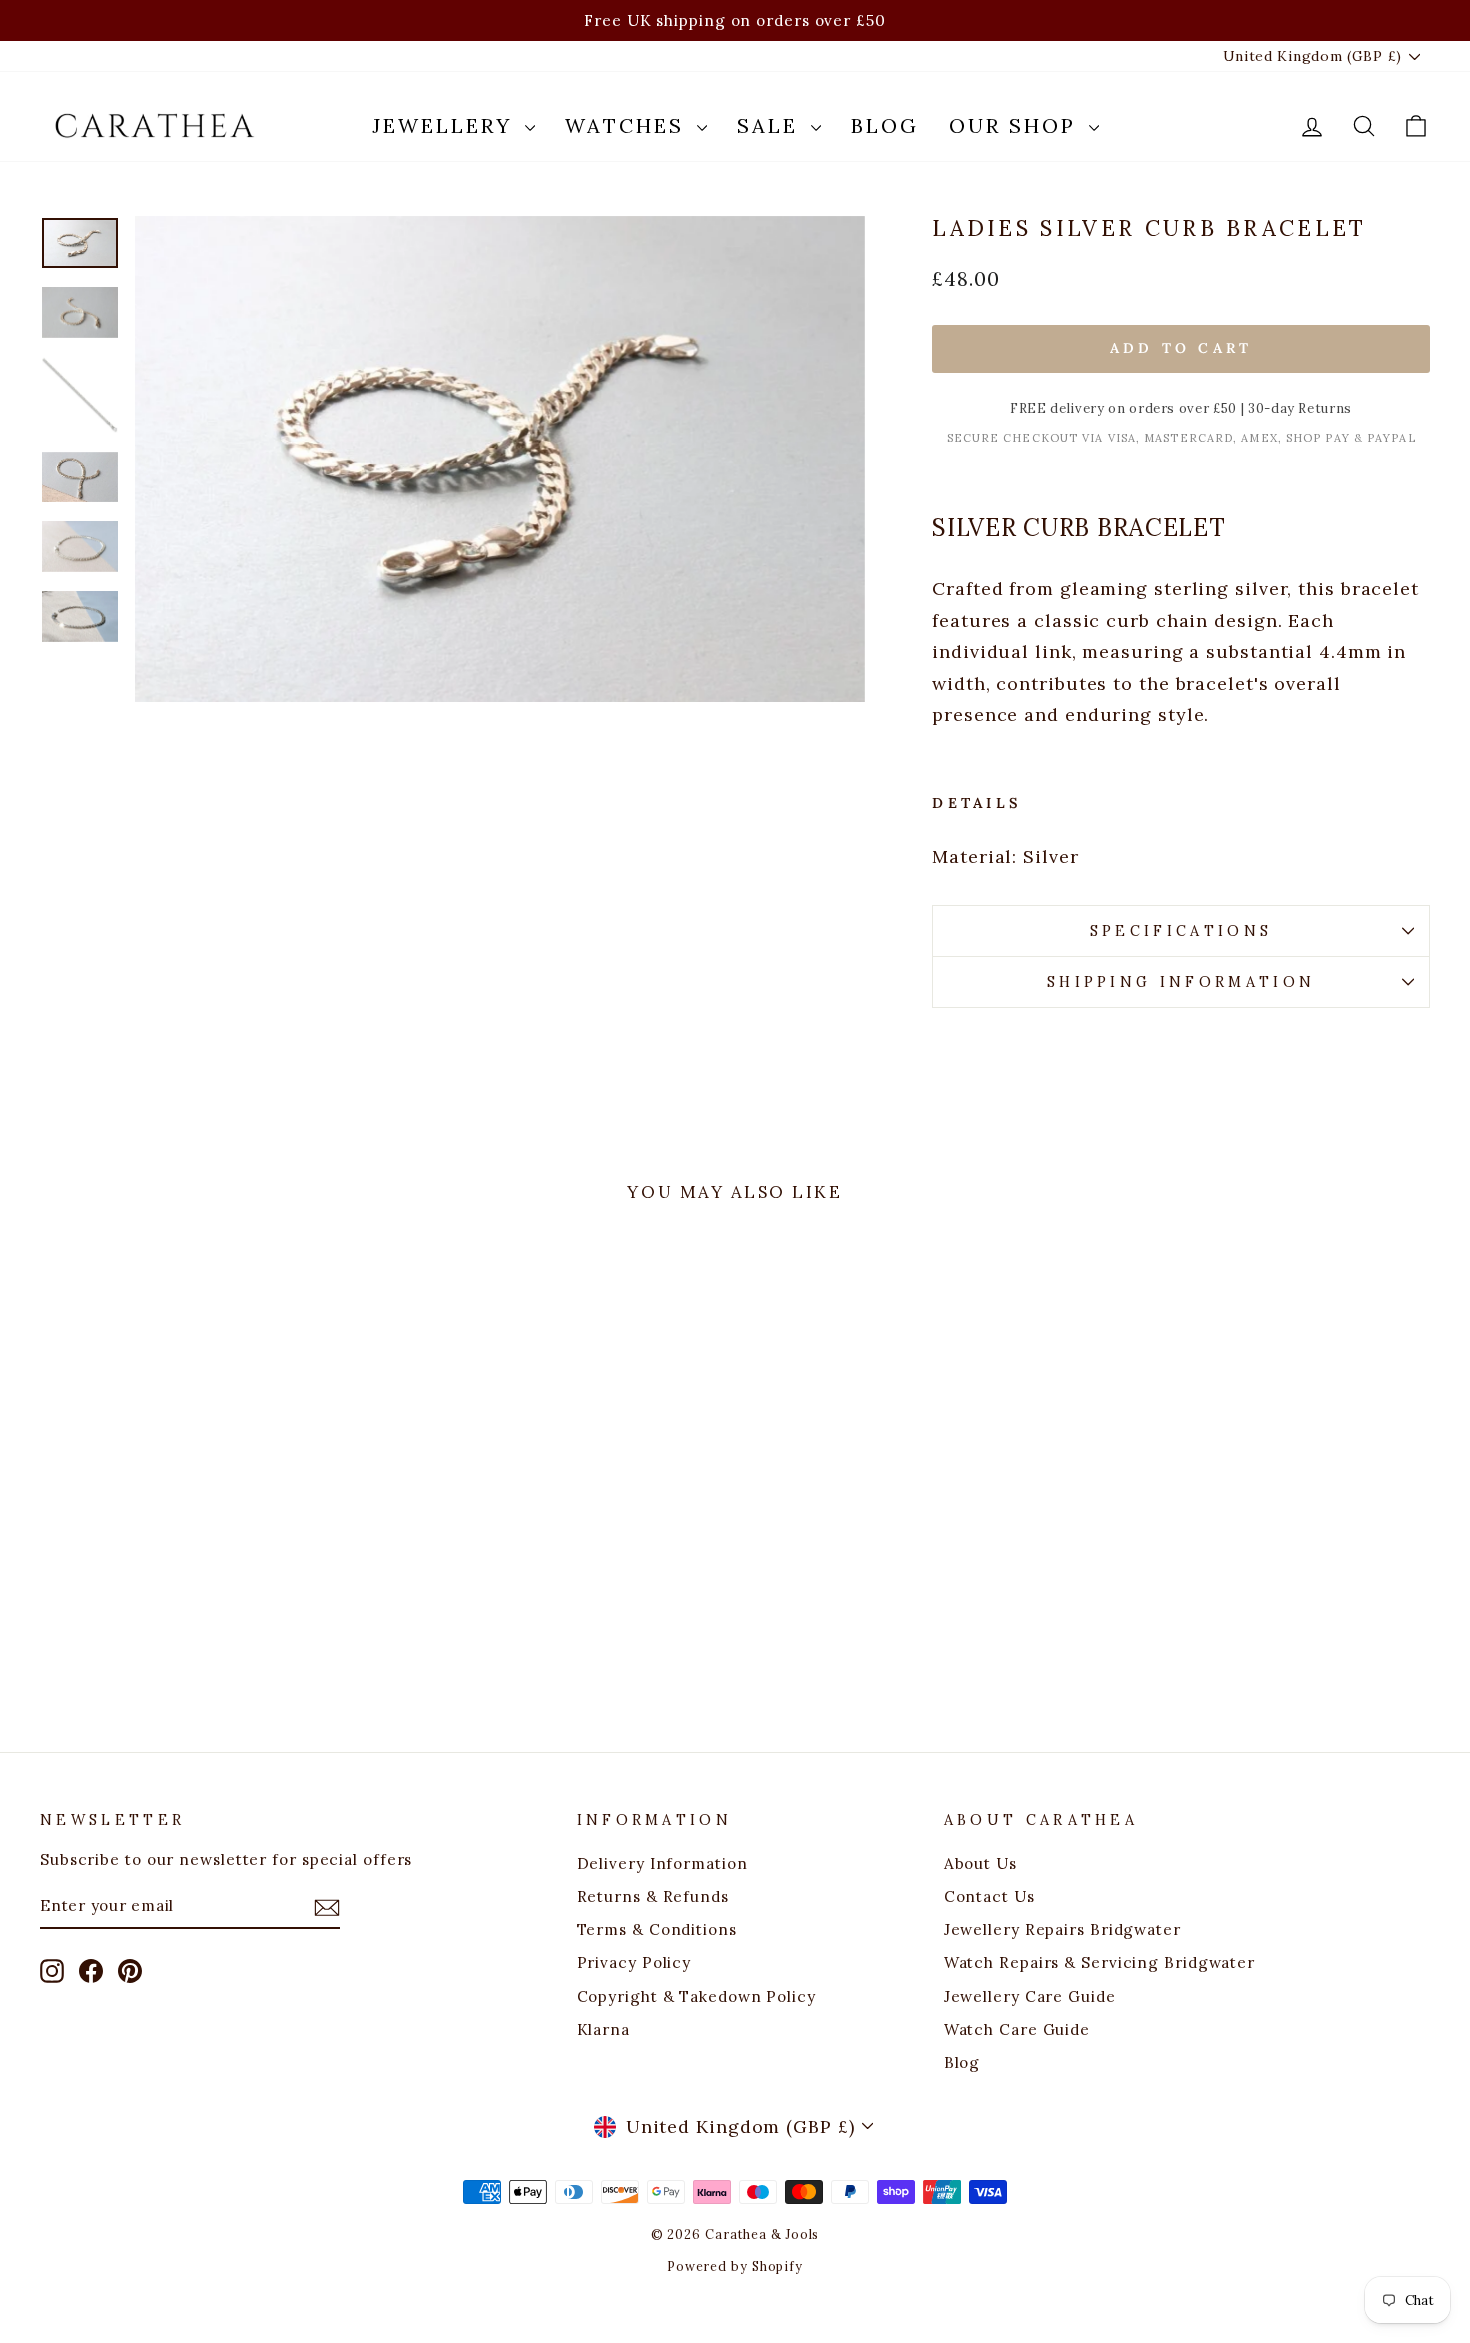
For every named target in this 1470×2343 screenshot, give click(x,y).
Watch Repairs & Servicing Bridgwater (1099, 1962)
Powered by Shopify (735, 2266)
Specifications (1181, 931)
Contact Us (989, 1896)
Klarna (603, 2029)
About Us (980, 1863)
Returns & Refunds (653, 1896)
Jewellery (446, 125)
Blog (885, 125)
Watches (628, 125)
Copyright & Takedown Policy (696, 1996)
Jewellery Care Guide (1030, 1996)
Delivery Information (662, 1863)
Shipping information (1181, 982)
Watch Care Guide (1017, 2029)
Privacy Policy (634, 1962)
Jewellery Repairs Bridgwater (1062, 1929)
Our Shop (1016, 125)
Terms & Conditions (657, 1929)
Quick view (206, 1558)
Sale (771, 125)
